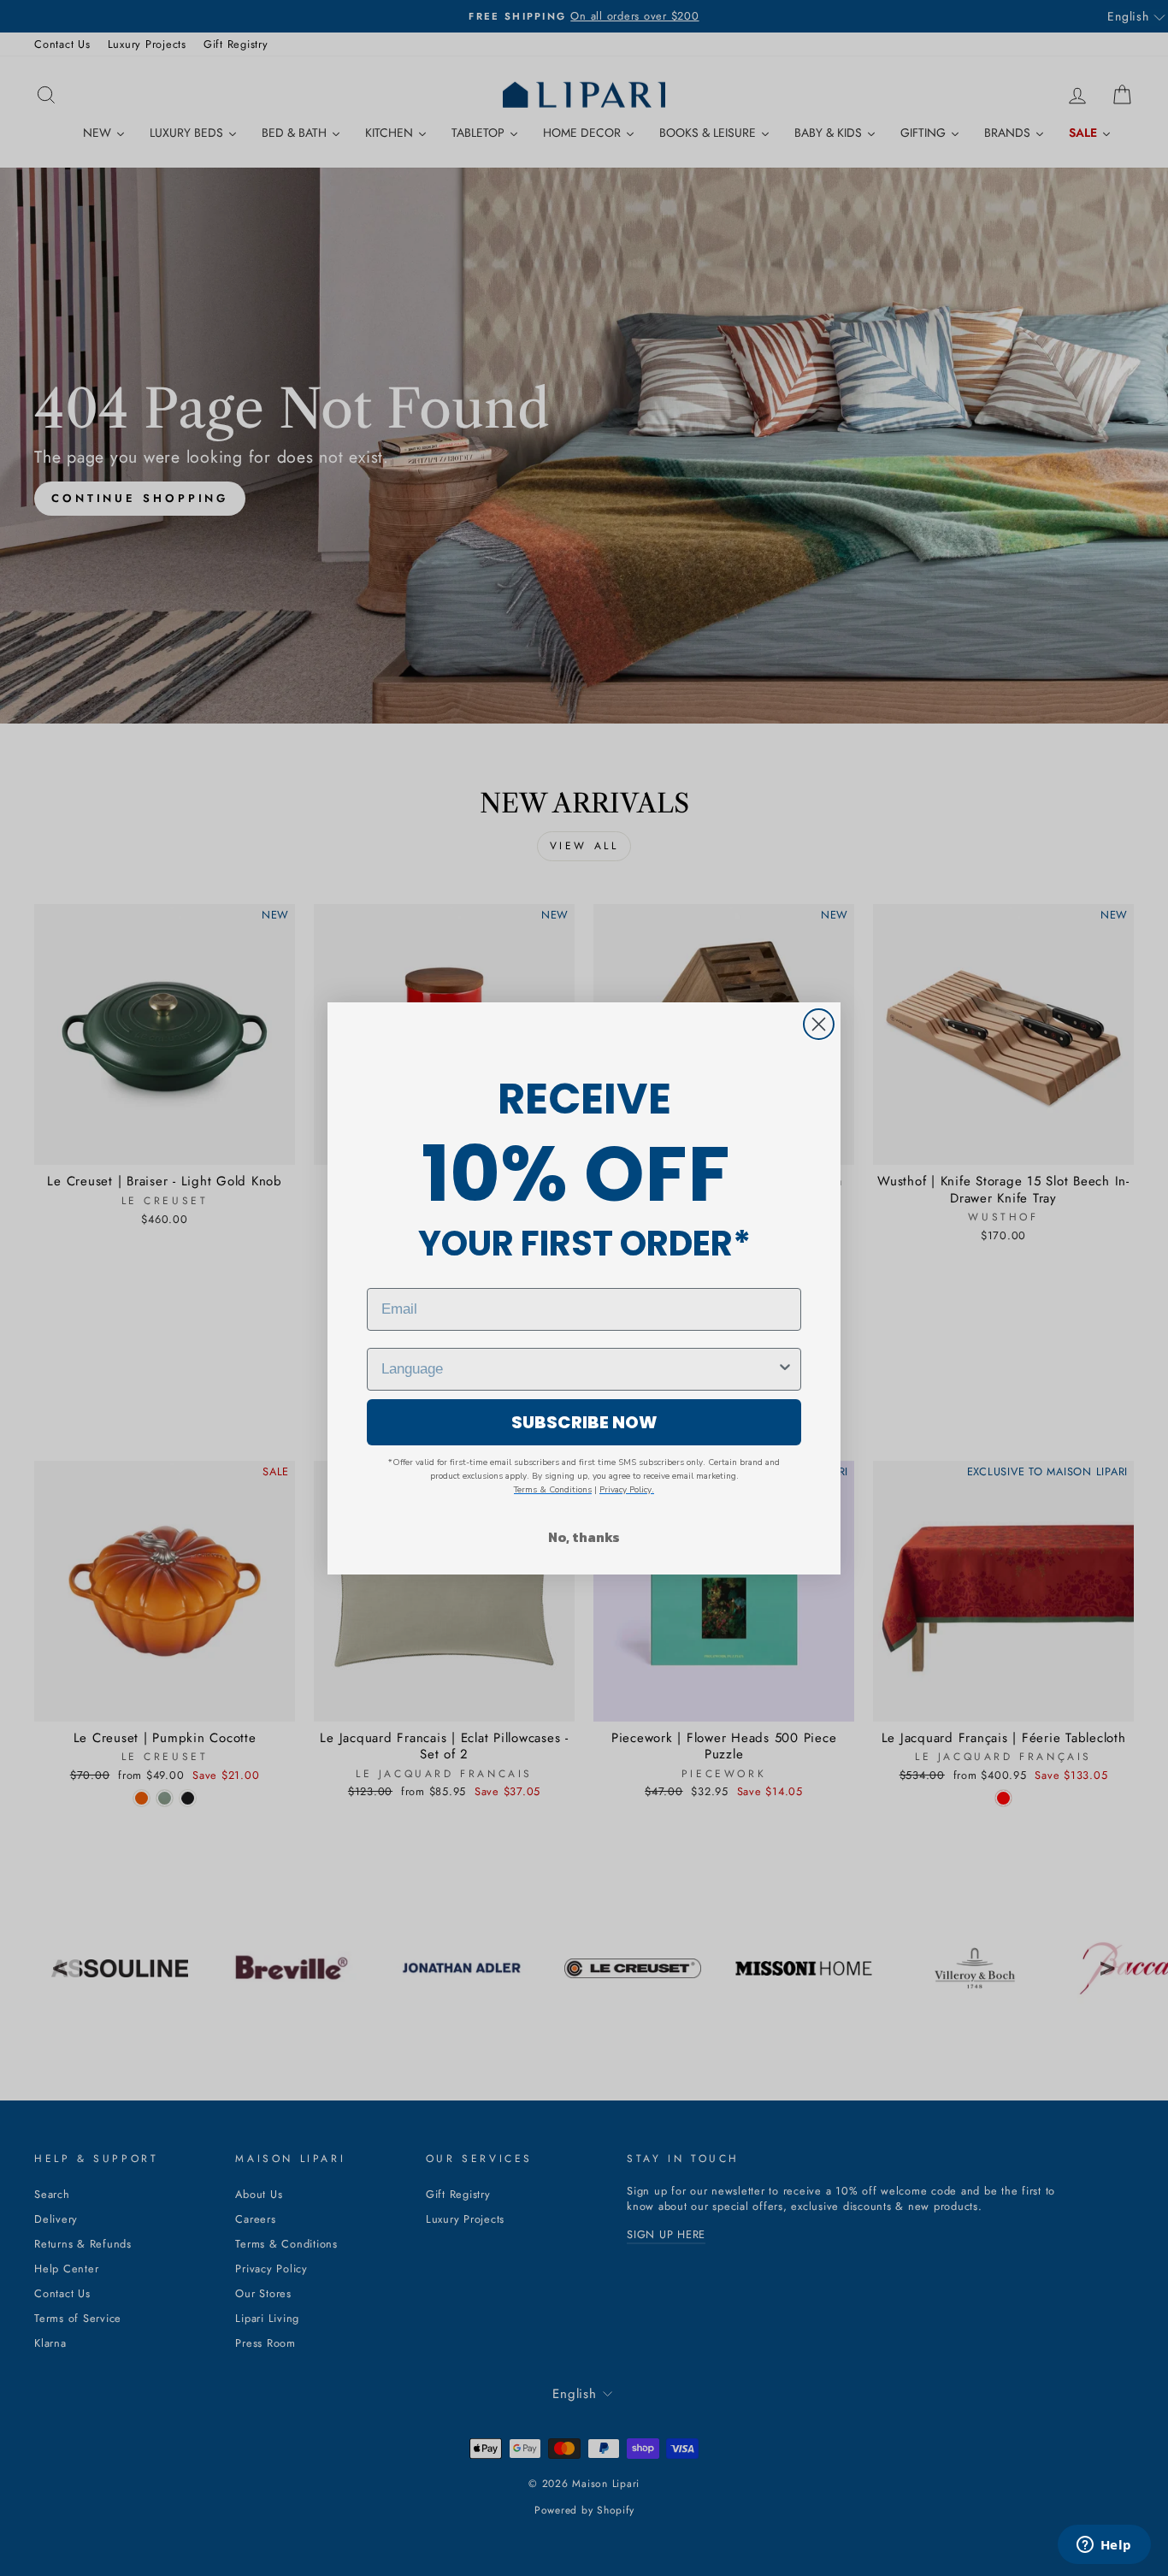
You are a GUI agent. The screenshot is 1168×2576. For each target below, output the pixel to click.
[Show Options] (785, 1369)
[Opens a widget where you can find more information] (1104, 2546)
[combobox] (579, 1369)
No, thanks (584, 1537)
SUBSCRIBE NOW (584, 1422)
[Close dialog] (819, 1024)
